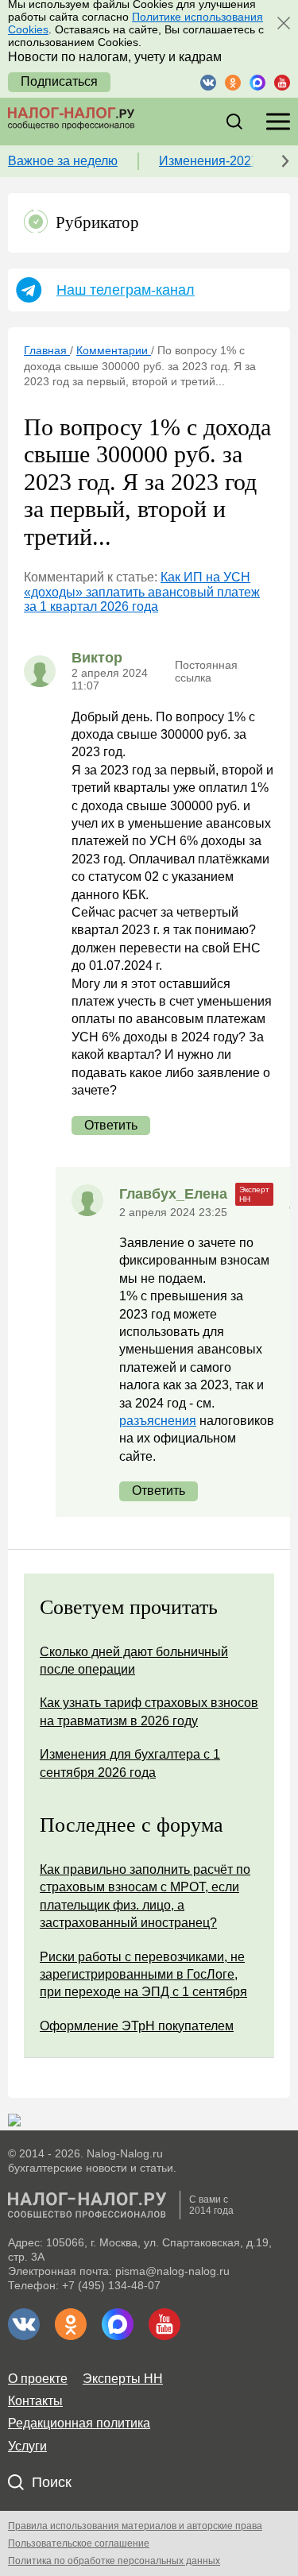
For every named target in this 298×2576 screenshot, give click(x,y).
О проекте (38, 2379)
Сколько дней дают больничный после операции (134, 1661)
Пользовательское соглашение (79, 2543)
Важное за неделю (63, 161)
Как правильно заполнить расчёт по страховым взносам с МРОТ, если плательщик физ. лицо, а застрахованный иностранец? (145, 1896)
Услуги (27, 2446)
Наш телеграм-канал (126, 290)
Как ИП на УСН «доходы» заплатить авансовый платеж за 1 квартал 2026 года (142, 592)
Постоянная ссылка (206, 671)
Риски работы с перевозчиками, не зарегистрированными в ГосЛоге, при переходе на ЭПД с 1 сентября (143, 1975)
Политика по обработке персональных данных (114, 2561)
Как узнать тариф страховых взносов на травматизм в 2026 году (149, 1711)
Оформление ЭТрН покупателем (137, 2026)
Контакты (35, 2401)
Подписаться (59, 81)
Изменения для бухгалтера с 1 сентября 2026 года (130, 1763)
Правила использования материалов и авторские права (135, 2526)
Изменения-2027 (209, 161)
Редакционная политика (79, 2423)
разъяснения (158, 1421)
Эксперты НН (123, 2379)
